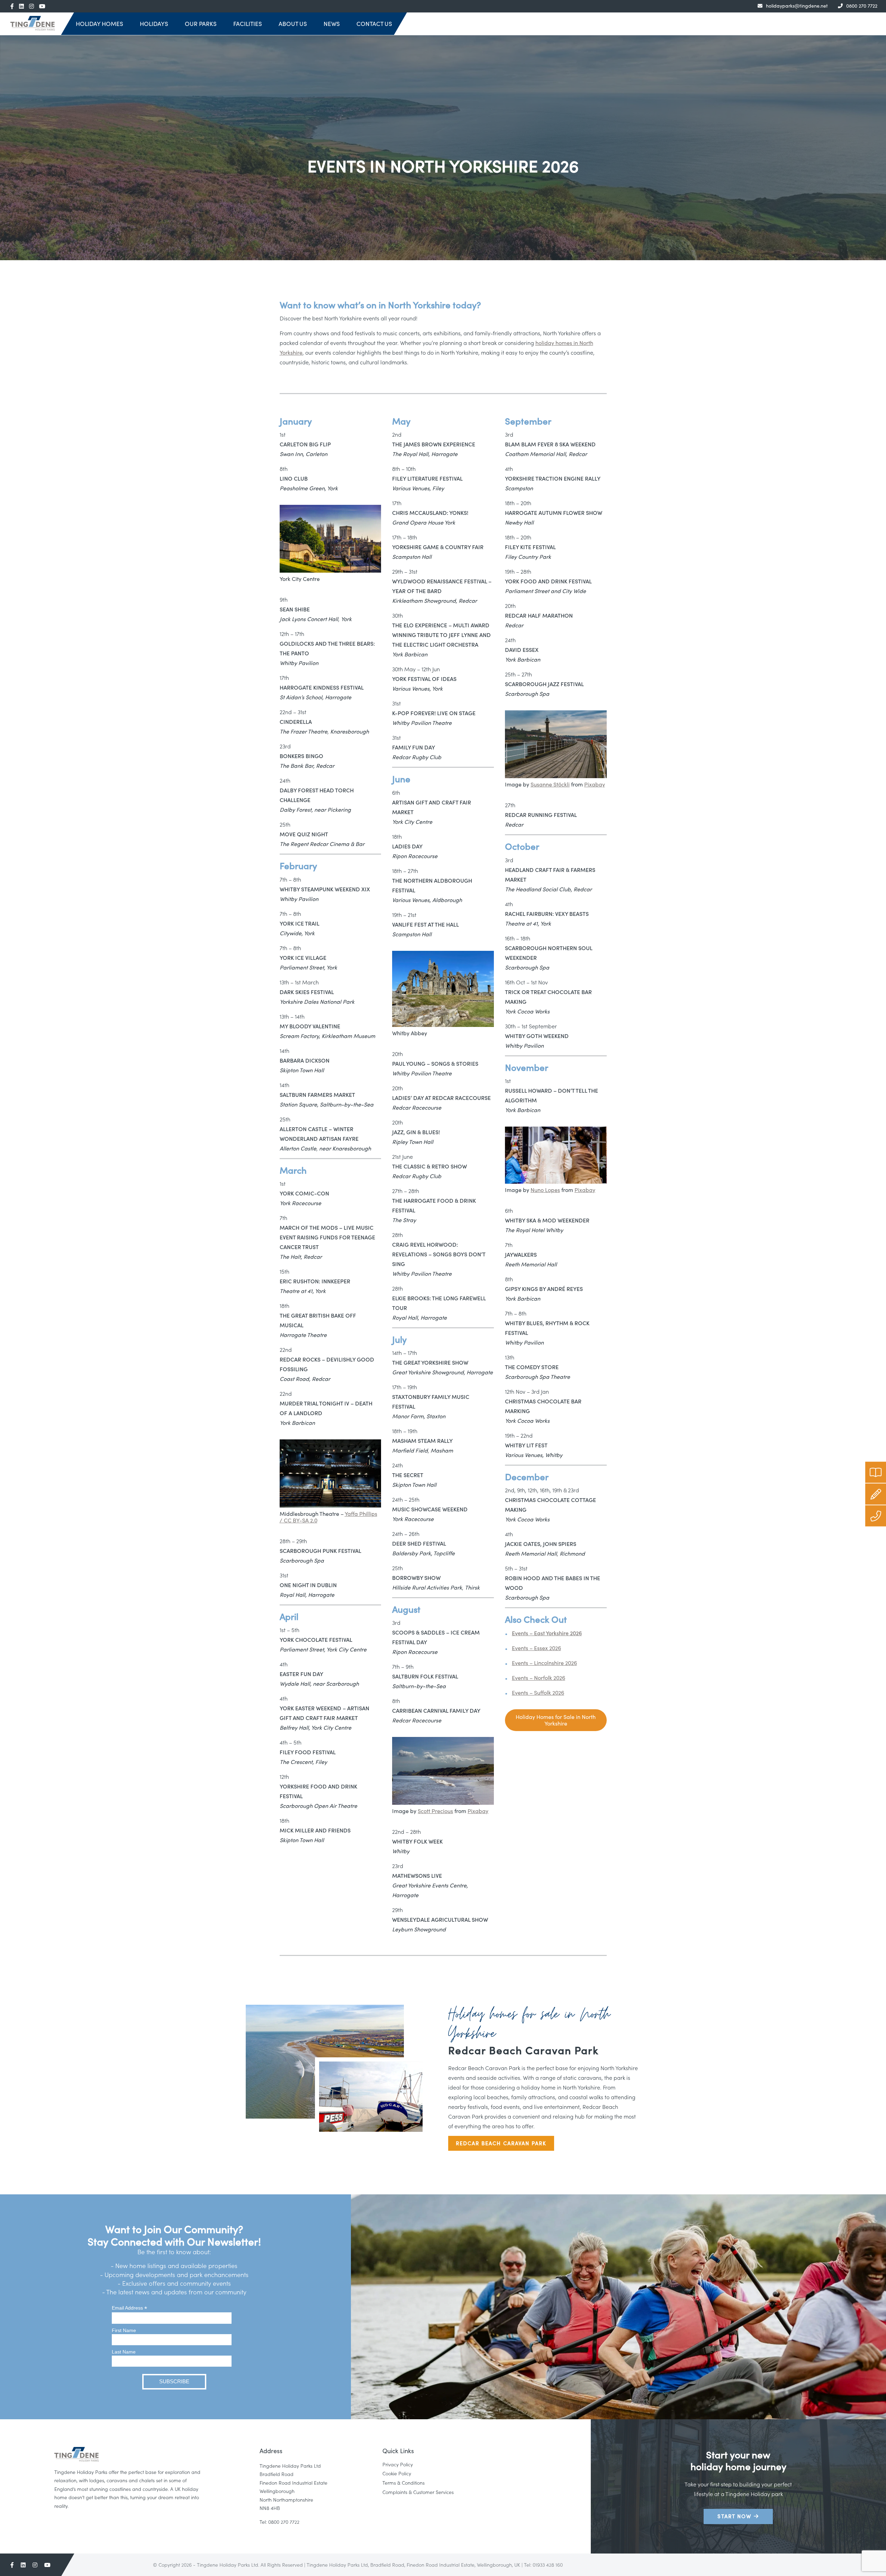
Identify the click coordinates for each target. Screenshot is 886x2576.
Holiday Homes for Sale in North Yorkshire (556, 1720)
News (332, 24)
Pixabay (478, 1811)
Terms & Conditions (404, 2483)
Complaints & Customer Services (418, 2492)
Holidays (154, 24)
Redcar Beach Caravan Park (501, 2143)
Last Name (124, 2352)
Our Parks (201, 24)
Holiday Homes (100, 24)
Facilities (248, 24)
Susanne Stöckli (550, 784)
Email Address (129, 2308)
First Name (124, 2330)
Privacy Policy (398, 2464)
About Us (293, 24)
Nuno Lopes (545, 1190)
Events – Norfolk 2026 (539, 1677)
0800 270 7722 (862, 6)
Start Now (736, 2516)
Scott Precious (435, 1811)
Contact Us (374, 24)
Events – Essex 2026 (536, 1648)
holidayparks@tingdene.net (797, 6)
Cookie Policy (397, 2473)
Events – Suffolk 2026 (538, 1692)
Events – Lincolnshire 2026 (544, 1663)
